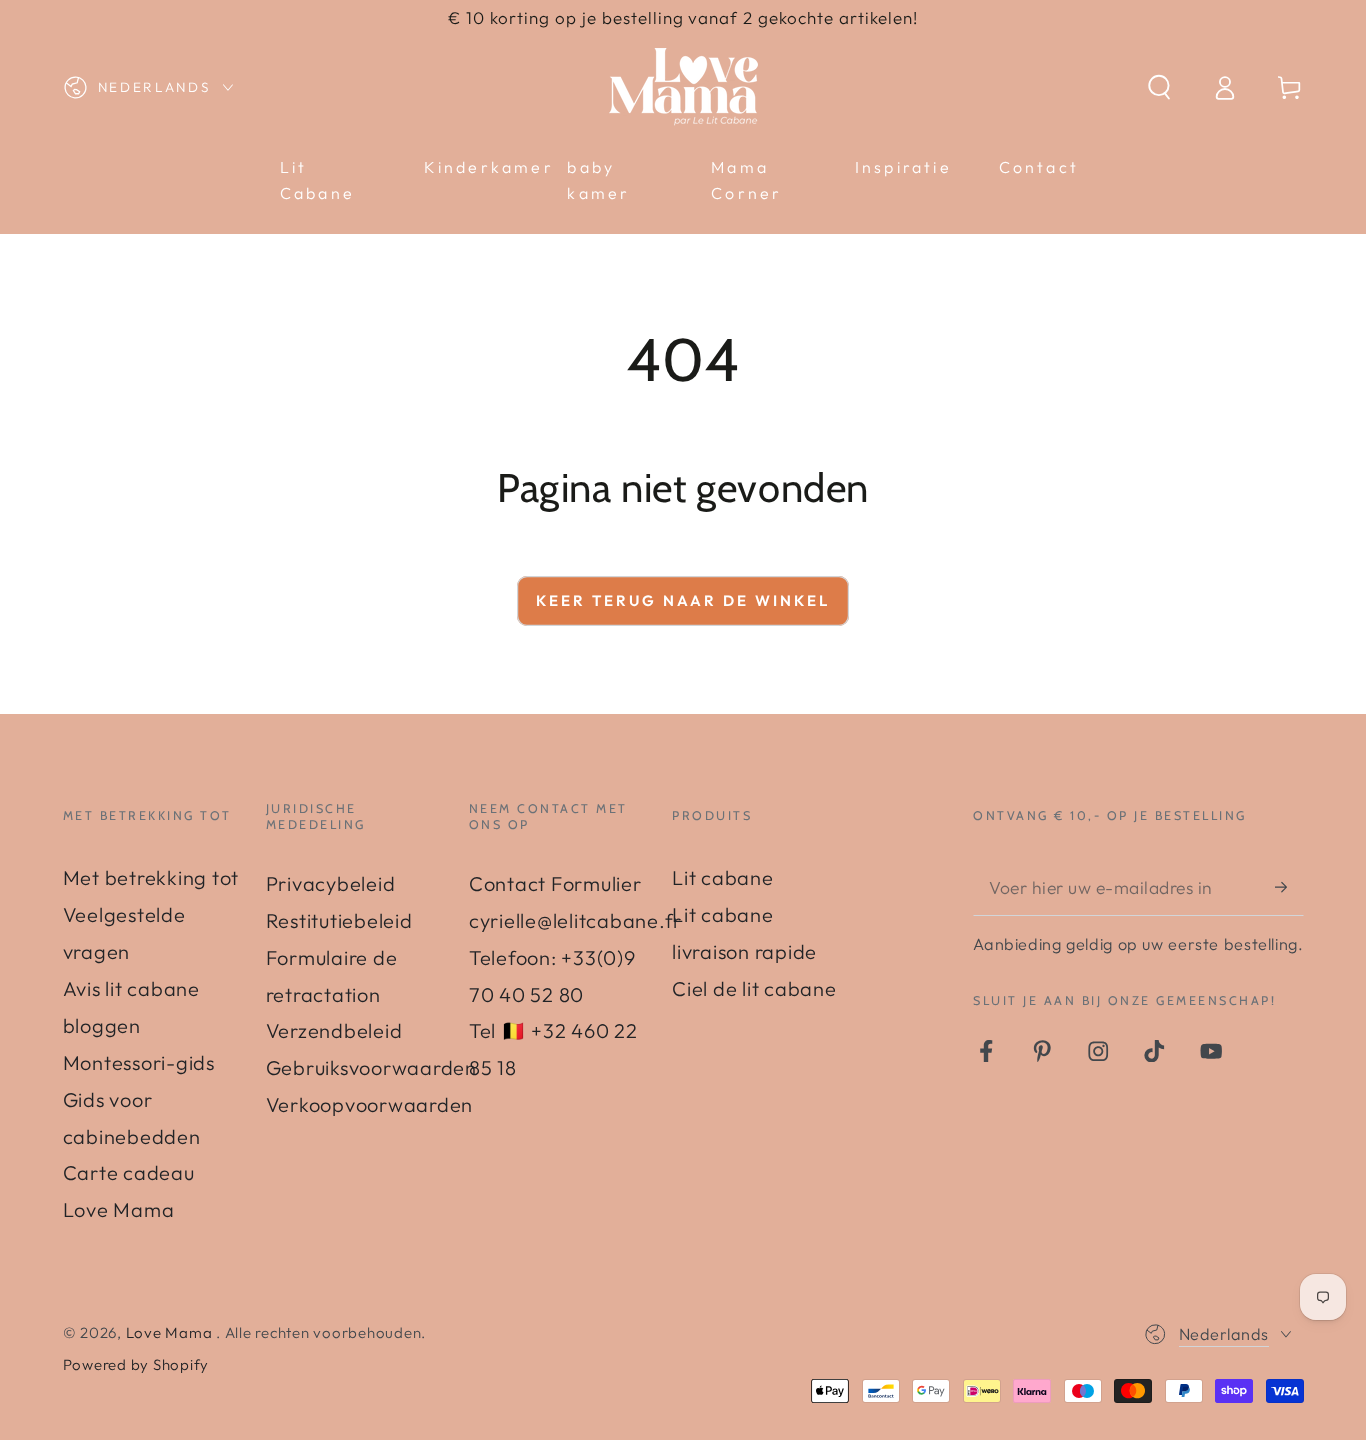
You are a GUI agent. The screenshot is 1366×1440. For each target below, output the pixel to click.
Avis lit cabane (131, 988)
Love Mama (171, 1332)
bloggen (102, 1025)
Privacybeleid (331, 883)
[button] (1159, 87)
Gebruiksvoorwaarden (371, 1067)
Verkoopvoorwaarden (370, 1104)
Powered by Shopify (136, 1364)
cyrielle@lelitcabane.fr (575, 920)
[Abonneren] (1289, 886)
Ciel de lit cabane (754, 988)
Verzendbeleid (334, 1030)
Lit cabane (723, 877)
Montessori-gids (139, 1062)
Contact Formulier (555, 883)
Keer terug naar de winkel (683, 600)
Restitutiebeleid (339, 920)
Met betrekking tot (151, 877)
